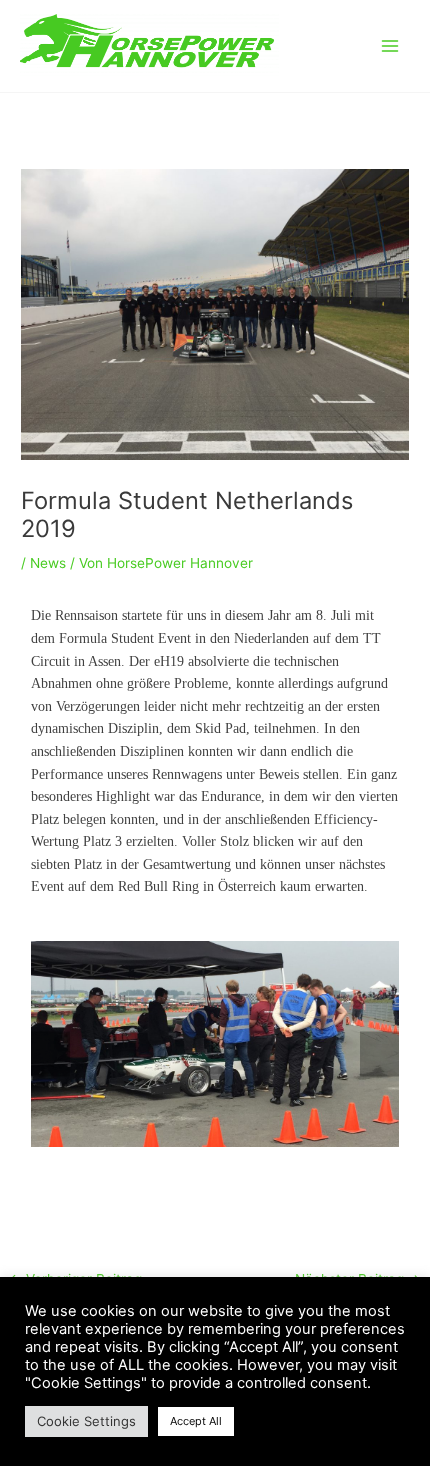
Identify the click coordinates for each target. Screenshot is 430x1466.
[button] (50, 1053)
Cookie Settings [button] (86, 1421)
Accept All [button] (196, 1421)
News (48, 563)
